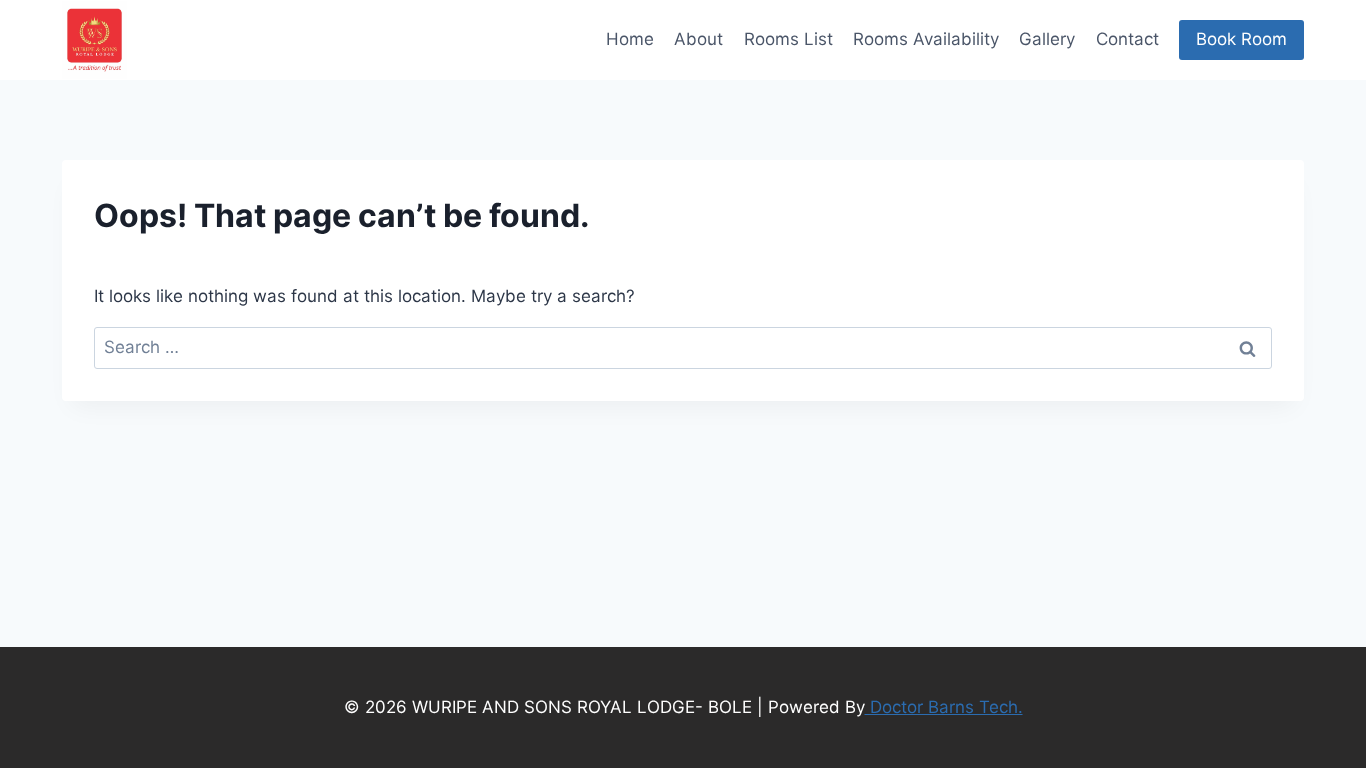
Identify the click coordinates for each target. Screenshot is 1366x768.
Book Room (1241, 39)
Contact (1127, 39)
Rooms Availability (926, 39)
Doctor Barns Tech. (944, 707)
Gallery (1047, 39)
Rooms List (788, 39)
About (698, 39)
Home (630, 39)
